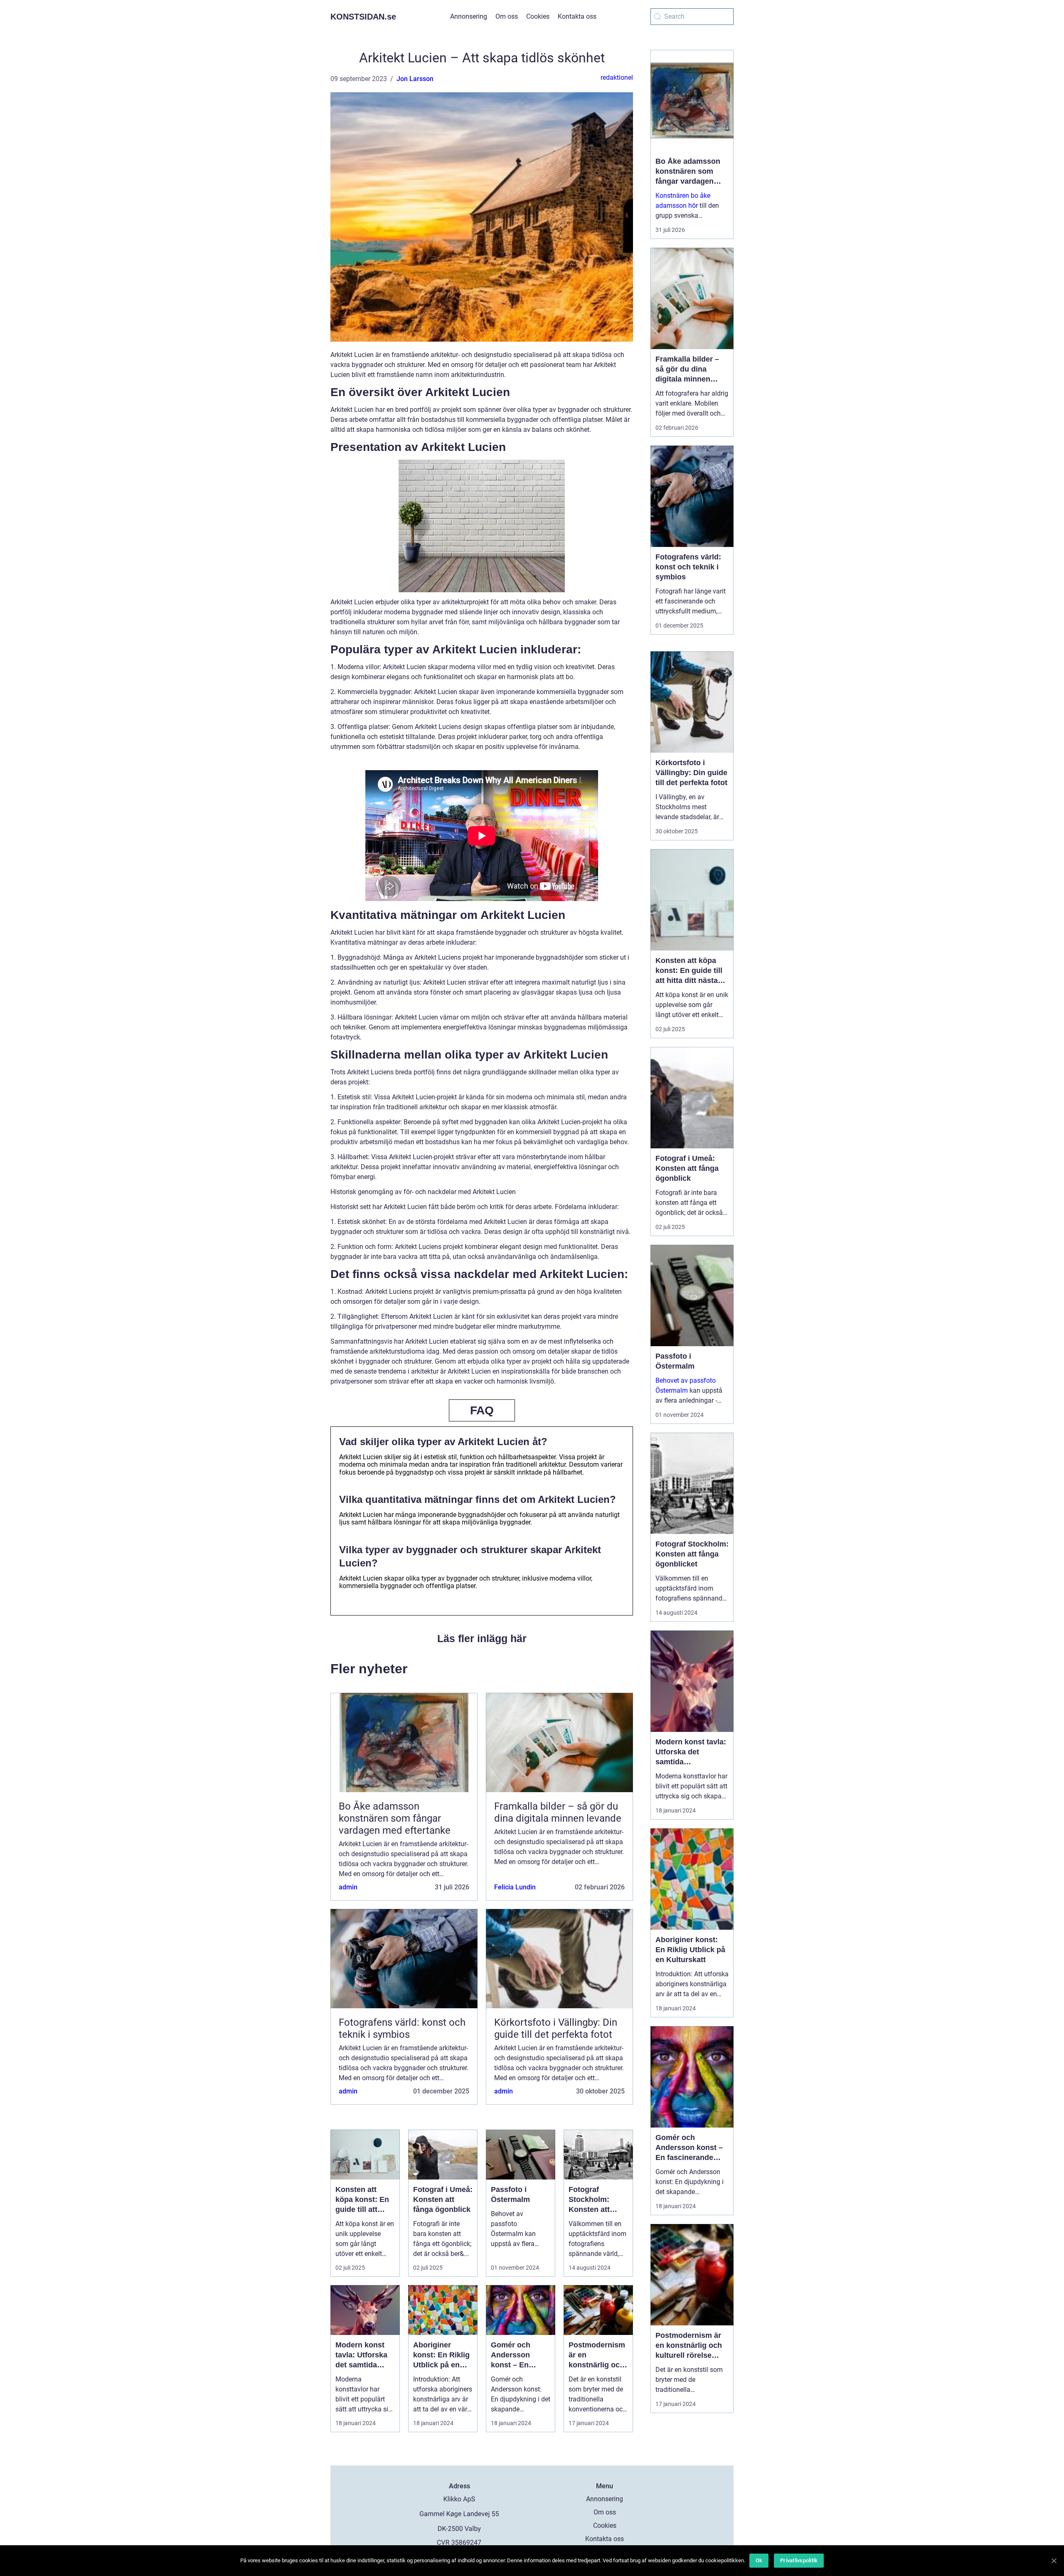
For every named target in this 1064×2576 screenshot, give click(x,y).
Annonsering (469, 16)
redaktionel (617, 78)
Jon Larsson (415, 79)
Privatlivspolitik (799, 2560)
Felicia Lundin (515, 1887)
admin (348, 1887)
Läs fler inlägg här (482, 1638)
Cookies (538, 16)
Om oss (507, 16)
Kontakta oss (577, 16)
